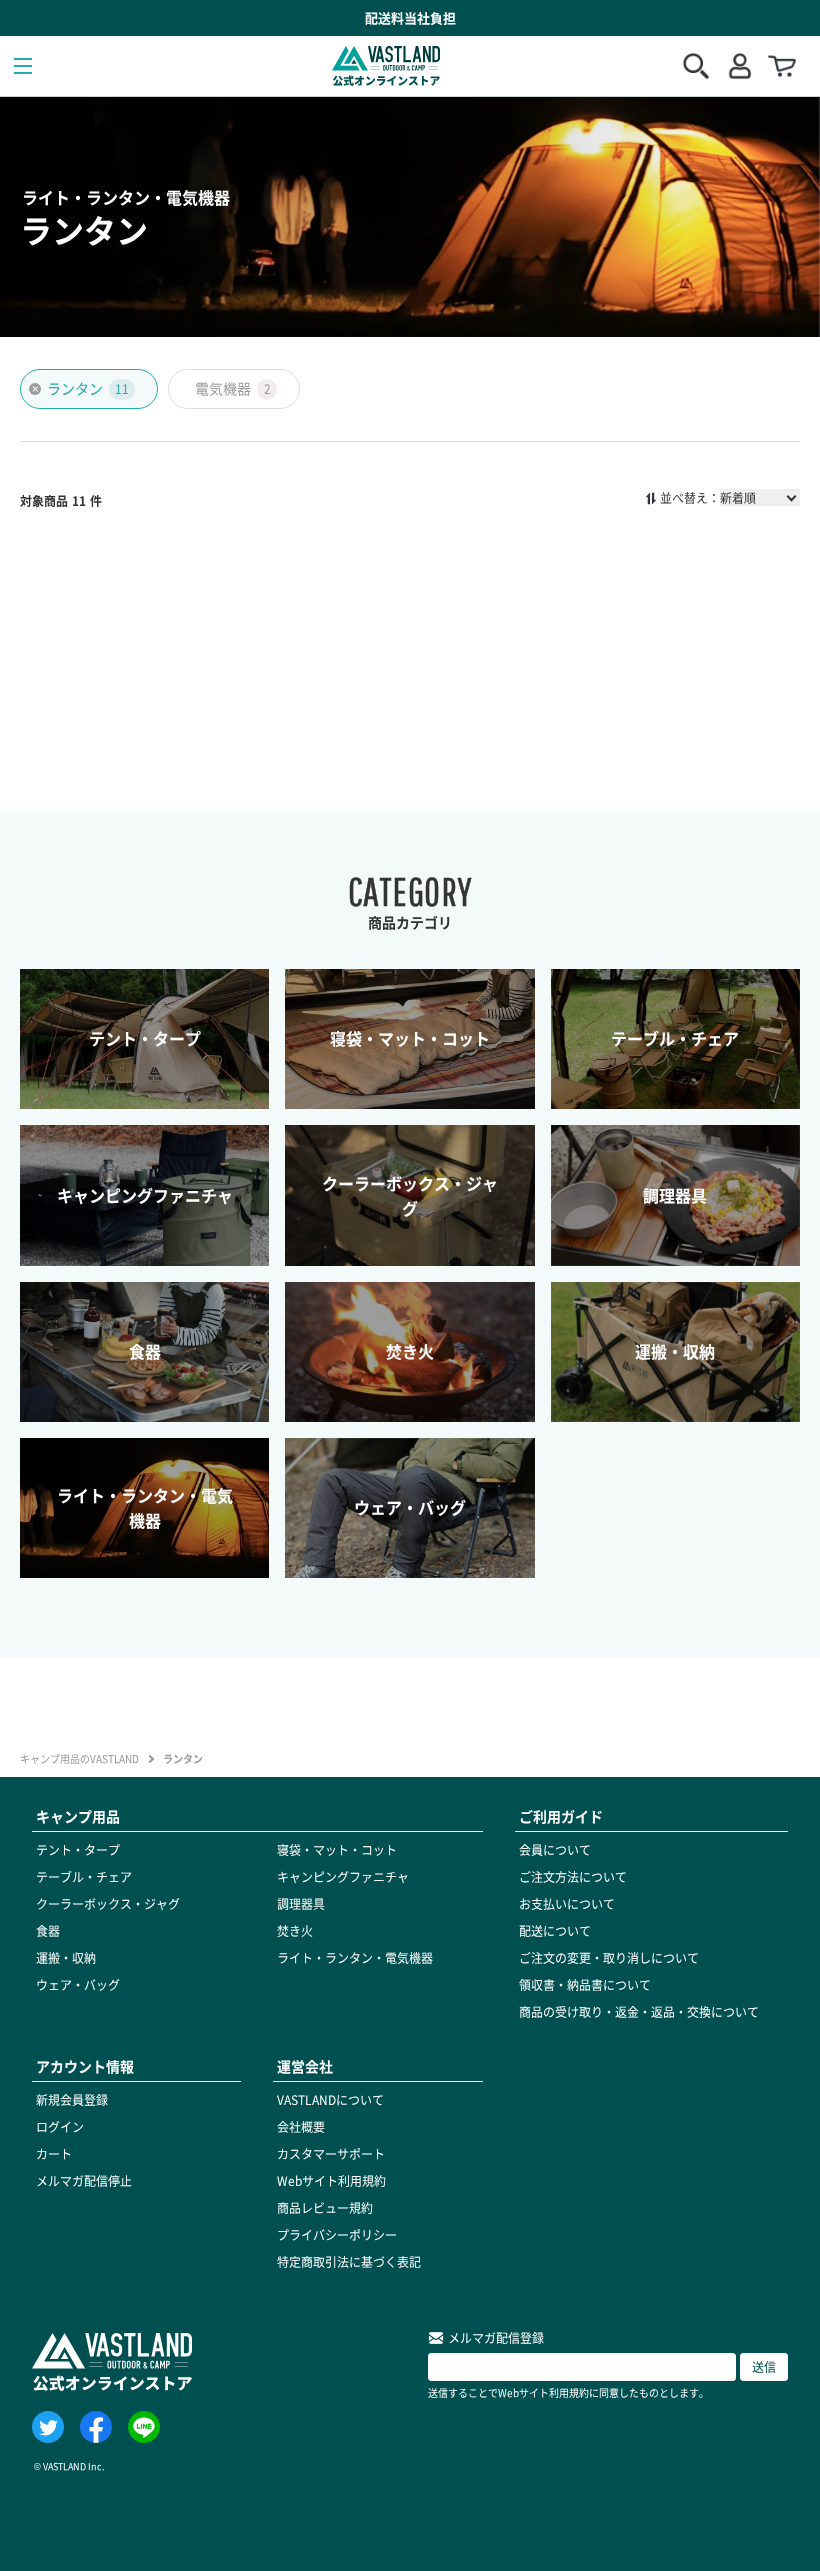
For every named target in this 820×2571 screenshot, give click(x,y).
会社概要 (301, 2127)
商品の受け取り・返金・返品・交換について (639, 2012)
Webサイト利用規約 (331, 2181)
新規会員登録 (72, 2100)
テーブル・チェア (84, 1877)
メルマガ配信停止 (84, 2181)
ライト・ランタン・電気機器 (355, 1958)
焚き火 (295, 1931)
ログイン (60, 2127)
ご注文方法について (573, 1877)
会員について (555, 1850)
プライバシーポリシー (337, 2235)
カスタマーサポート (331, 2154)
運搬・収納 (66, 1958)
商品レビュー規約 (325, 2208)
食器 (48, 1931)
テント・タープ (78, 1850)
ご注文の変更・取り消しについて (609, 1958)
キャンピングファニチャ (343, 1877)
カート (54, 2154)
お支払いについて (567, 1904)
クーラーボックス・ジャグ (108, 1904)
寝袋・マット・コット (337, 1850)
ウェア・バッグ (78, 1985)
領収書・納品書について (585, 1985)
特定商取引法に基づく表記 (349, 2262)
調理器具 (301, 1904)
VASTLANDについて (330, 2100)
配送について (555, 1931)
